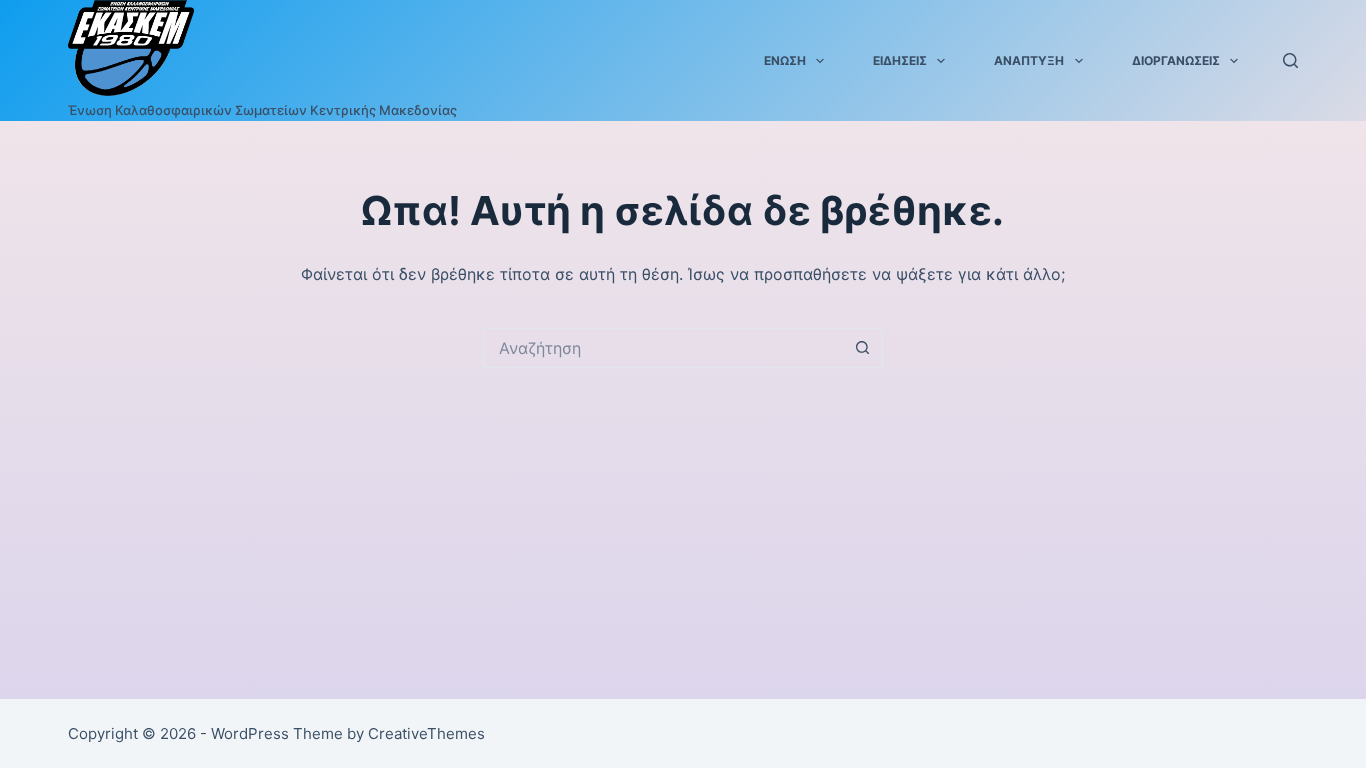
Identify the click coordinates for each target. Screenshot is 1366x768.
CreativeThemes (426, 733)
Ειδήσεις (900, 60)
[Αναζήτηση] (1290, 60)
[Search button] (863, 348)
